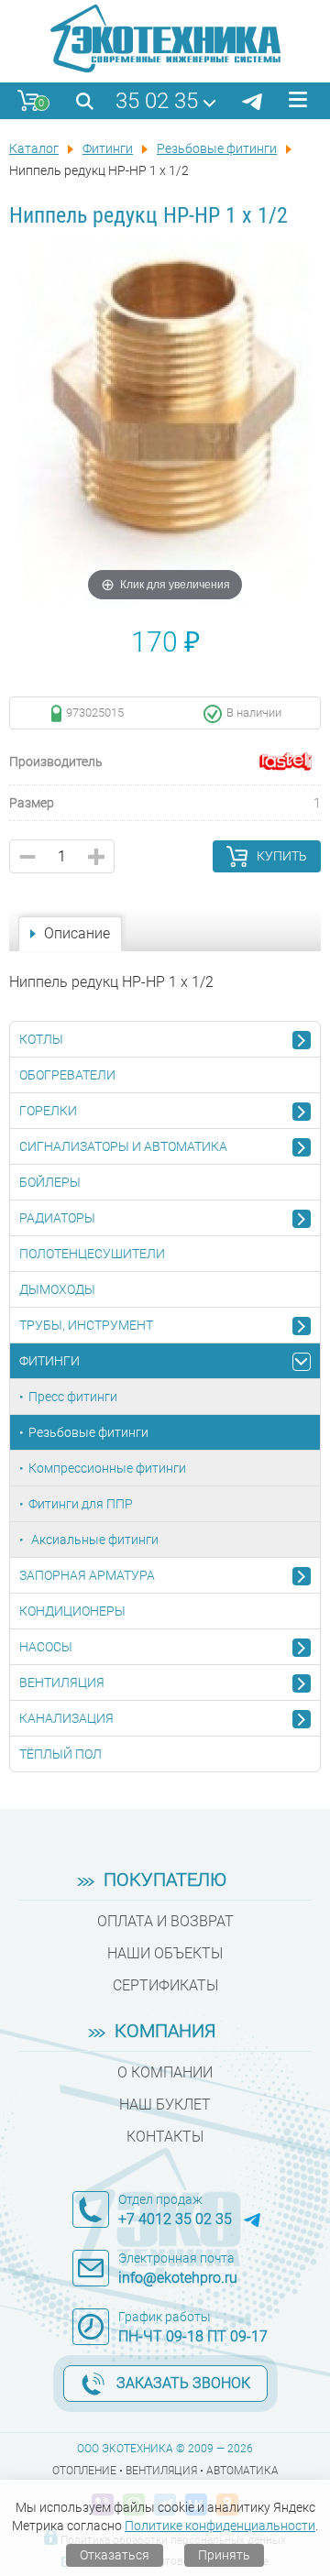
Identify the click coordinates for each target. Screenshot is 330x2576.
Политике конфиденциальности (220, 2526)
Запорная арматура (87, 1575)
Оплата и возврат (165, 1921)
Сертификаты (165, 1985)
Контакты (165, 2137)
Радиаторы (57, 1218)
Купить (282, 856)
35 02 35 (157, 101)
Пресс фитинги (73, 1397)
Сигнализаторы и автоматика (123, 1146)
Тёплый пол (60, 1754)
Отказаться (115, 2555)
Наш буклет (165, 2105)
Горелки (48, 1111)
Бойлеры (50, 1182)
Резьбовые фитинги (88, 1432)
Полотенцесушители (92, 1254)
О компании (165, 2072)
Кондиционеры (72, 1611)
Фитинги (49, 1361)
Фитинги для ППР (81, 1504)
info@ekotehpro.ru (178, 2278)
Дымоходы (57, 1289)
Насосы (46, 1647)
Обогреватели (67, 1075)
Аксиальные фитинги (93, 1540)
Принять (224, 2555)
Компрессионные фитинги (107, 1468)
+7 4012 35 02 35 (175, 2219)
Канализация (66, 1718)
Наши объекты (165, 1953)
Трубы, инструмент (86, 1325)
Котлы (41, 1039)
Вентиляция (62, 1683)
